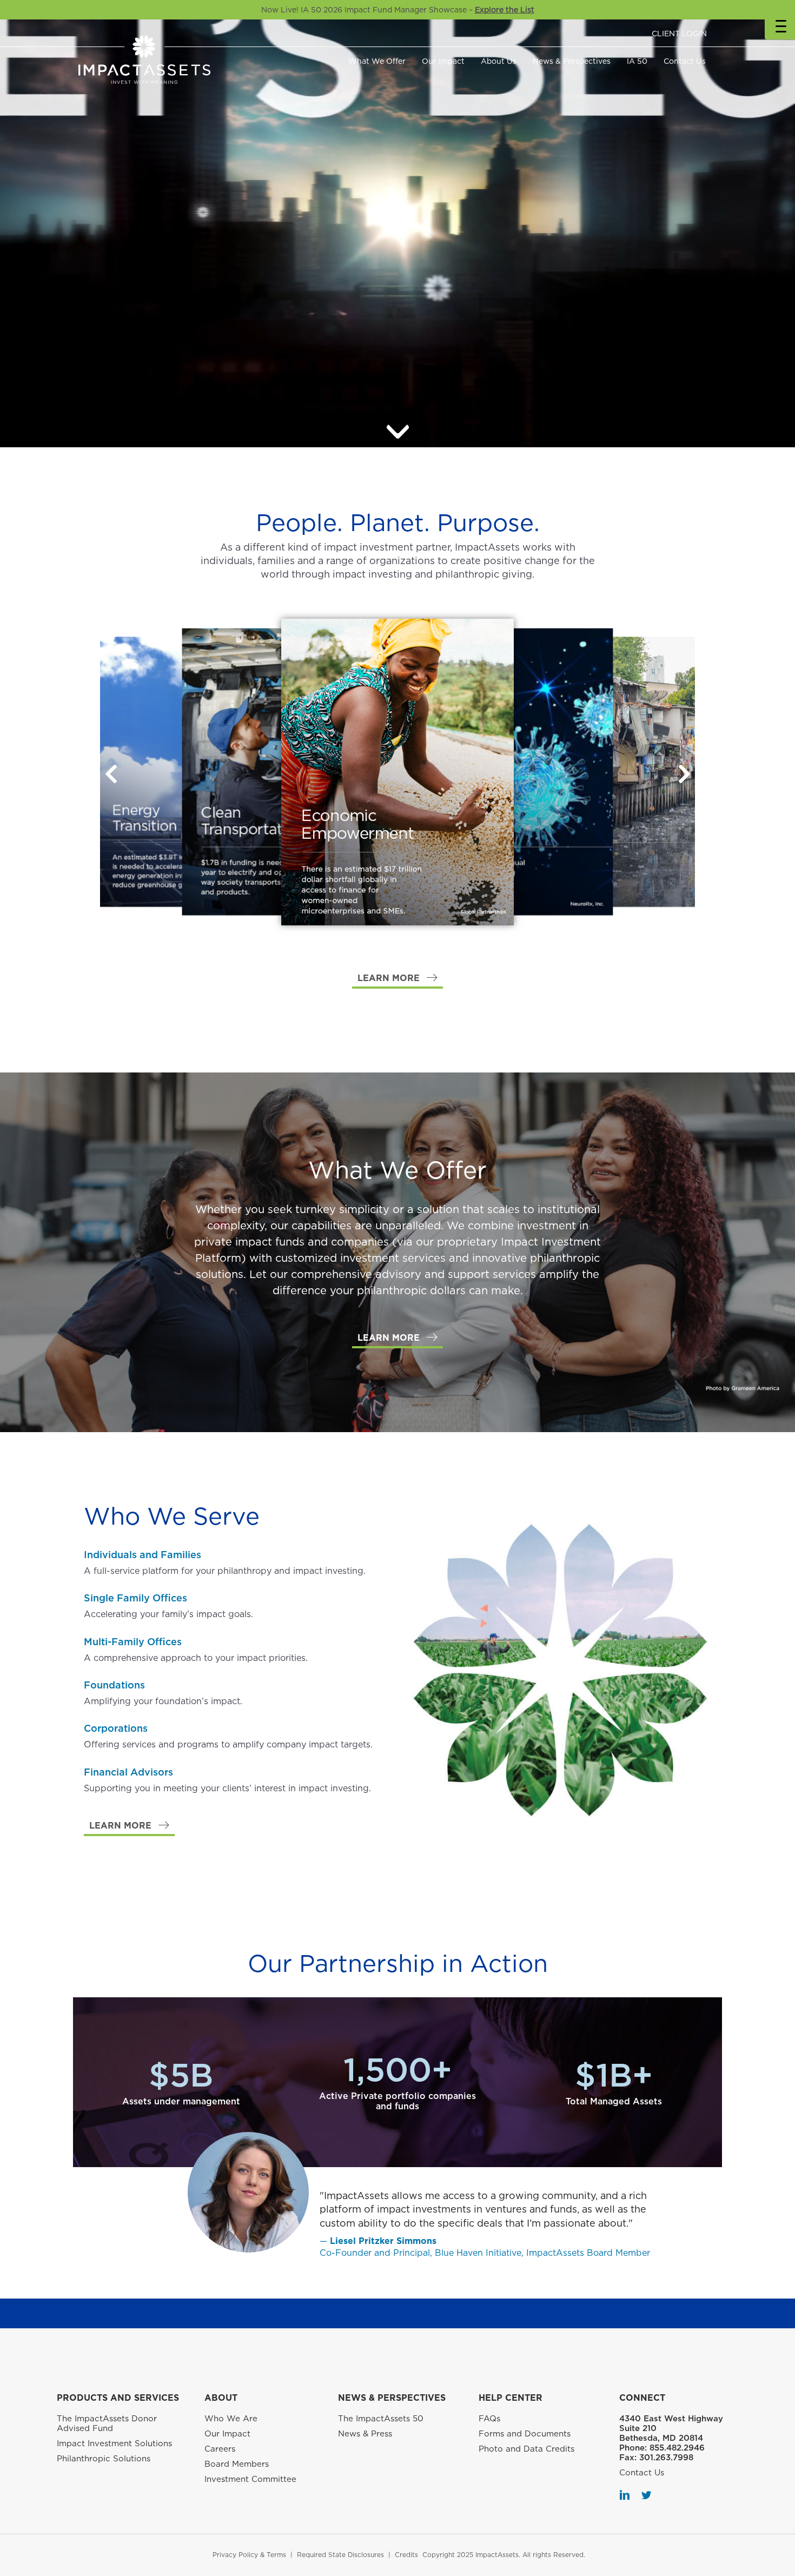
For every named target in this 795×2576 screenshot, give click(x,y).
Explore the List (505, 10)
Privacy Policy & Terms (249, 2555)
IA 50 (637, 61)
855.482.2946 (677, 2448)
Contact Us (685, 61)
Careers (220, 2449)
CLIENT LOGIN (679, 34)
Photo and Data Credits (526, 2449)
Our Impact (443, 61)
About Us (499, 61)
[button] (684, 774)
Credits (406, 2555)
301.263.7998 (666, 2458)
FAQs (489, 2419)
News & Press (365, 2434)
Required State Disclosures (340, 2555)
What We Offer (377, 61)
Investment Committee (250, 2479)
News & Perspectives (572, 61)
